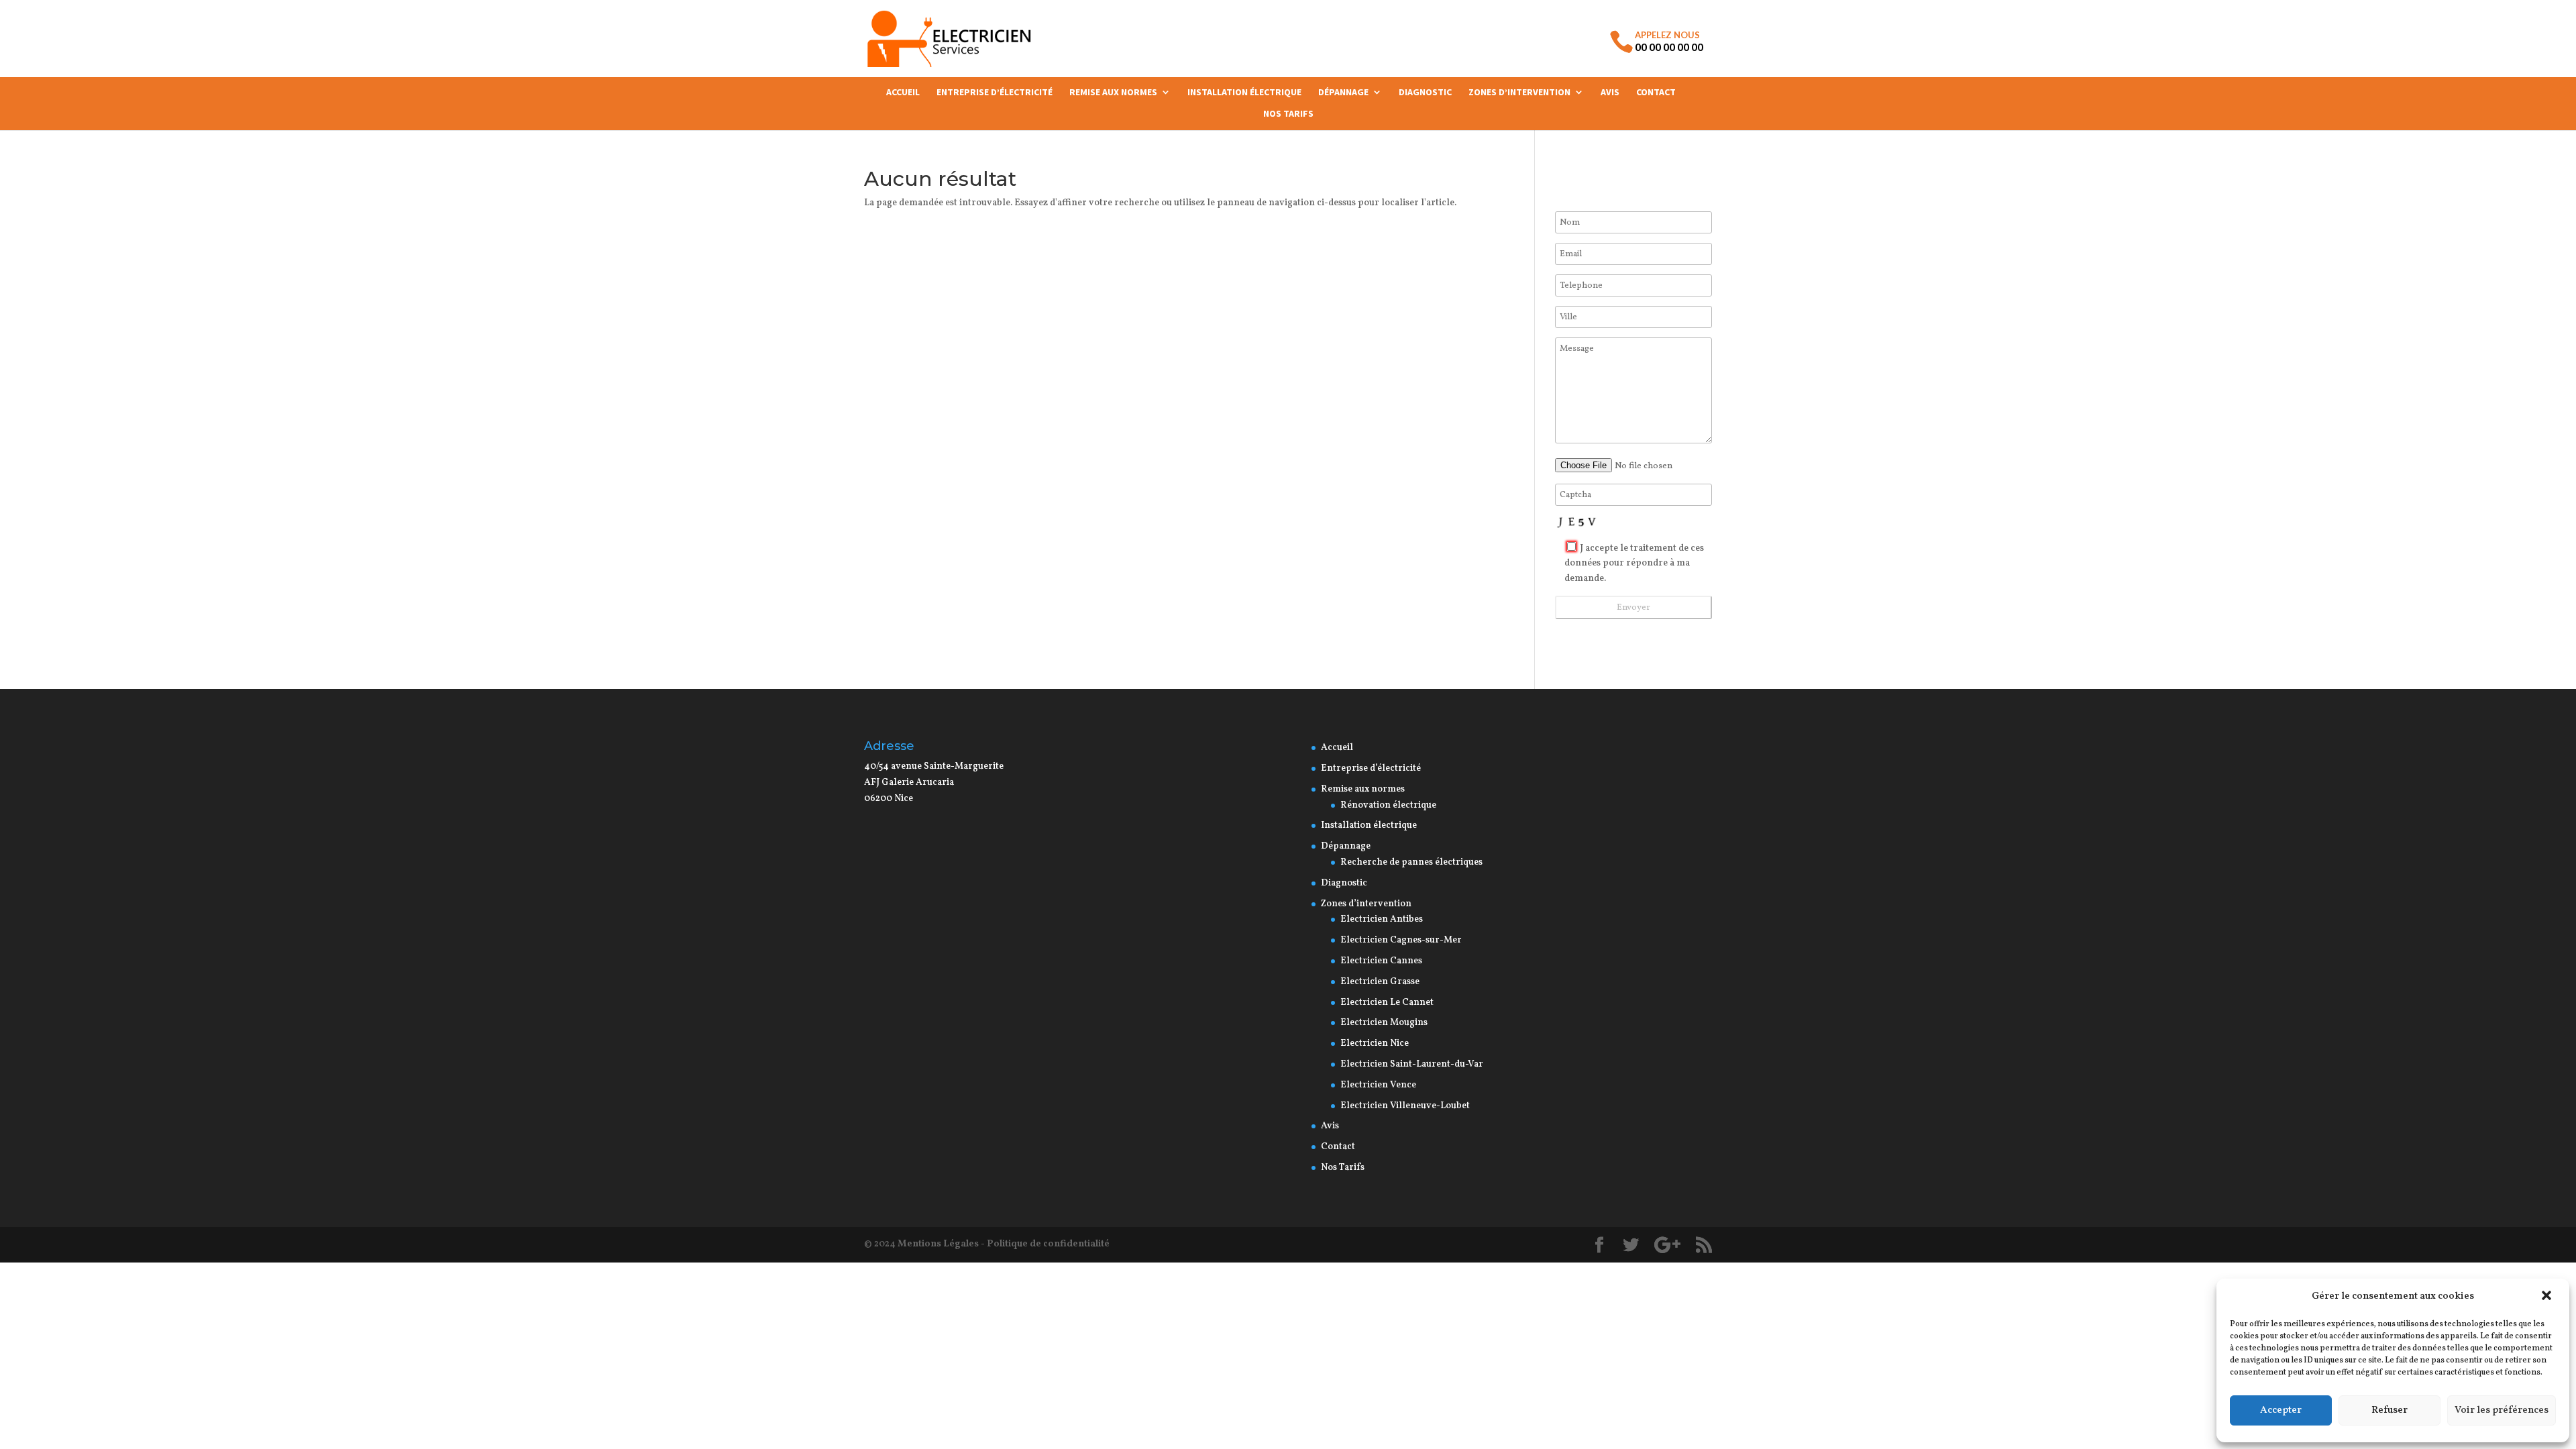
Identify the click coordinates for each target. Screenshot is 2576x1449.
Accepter (2281, 1410)
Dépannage (1343, 93)
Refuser (2390, 1410)
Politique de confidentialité (1048, 1244)
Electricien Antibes (1382, 919)
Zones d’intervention (1519, 93)
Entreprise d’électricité (995, 93)
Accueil (903, 93)
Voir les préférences (2502, 1410)
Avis (1610, 93)
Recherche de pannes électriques (1411, 862)
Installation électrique (1244, 93)
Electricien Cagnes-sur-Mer (1401, 940)
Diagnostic (1425, 93)
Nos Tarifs (1288, 114)
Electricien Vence (1378, 1085)
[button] (2548, 1297)
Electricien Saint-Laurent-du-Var (1412, 1064)
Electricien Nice (1375, 1043)
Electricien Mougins (1384, 1023)
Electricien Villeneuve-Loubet (1405, 1106)
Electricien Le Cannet (1387, 1003)
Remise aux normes (1113, 93)
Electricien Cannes (1381, 961)
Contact (1656, 93)
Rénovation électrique (1389, 805)
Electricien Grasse (1380, 982)
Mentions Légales (938, 1244)
